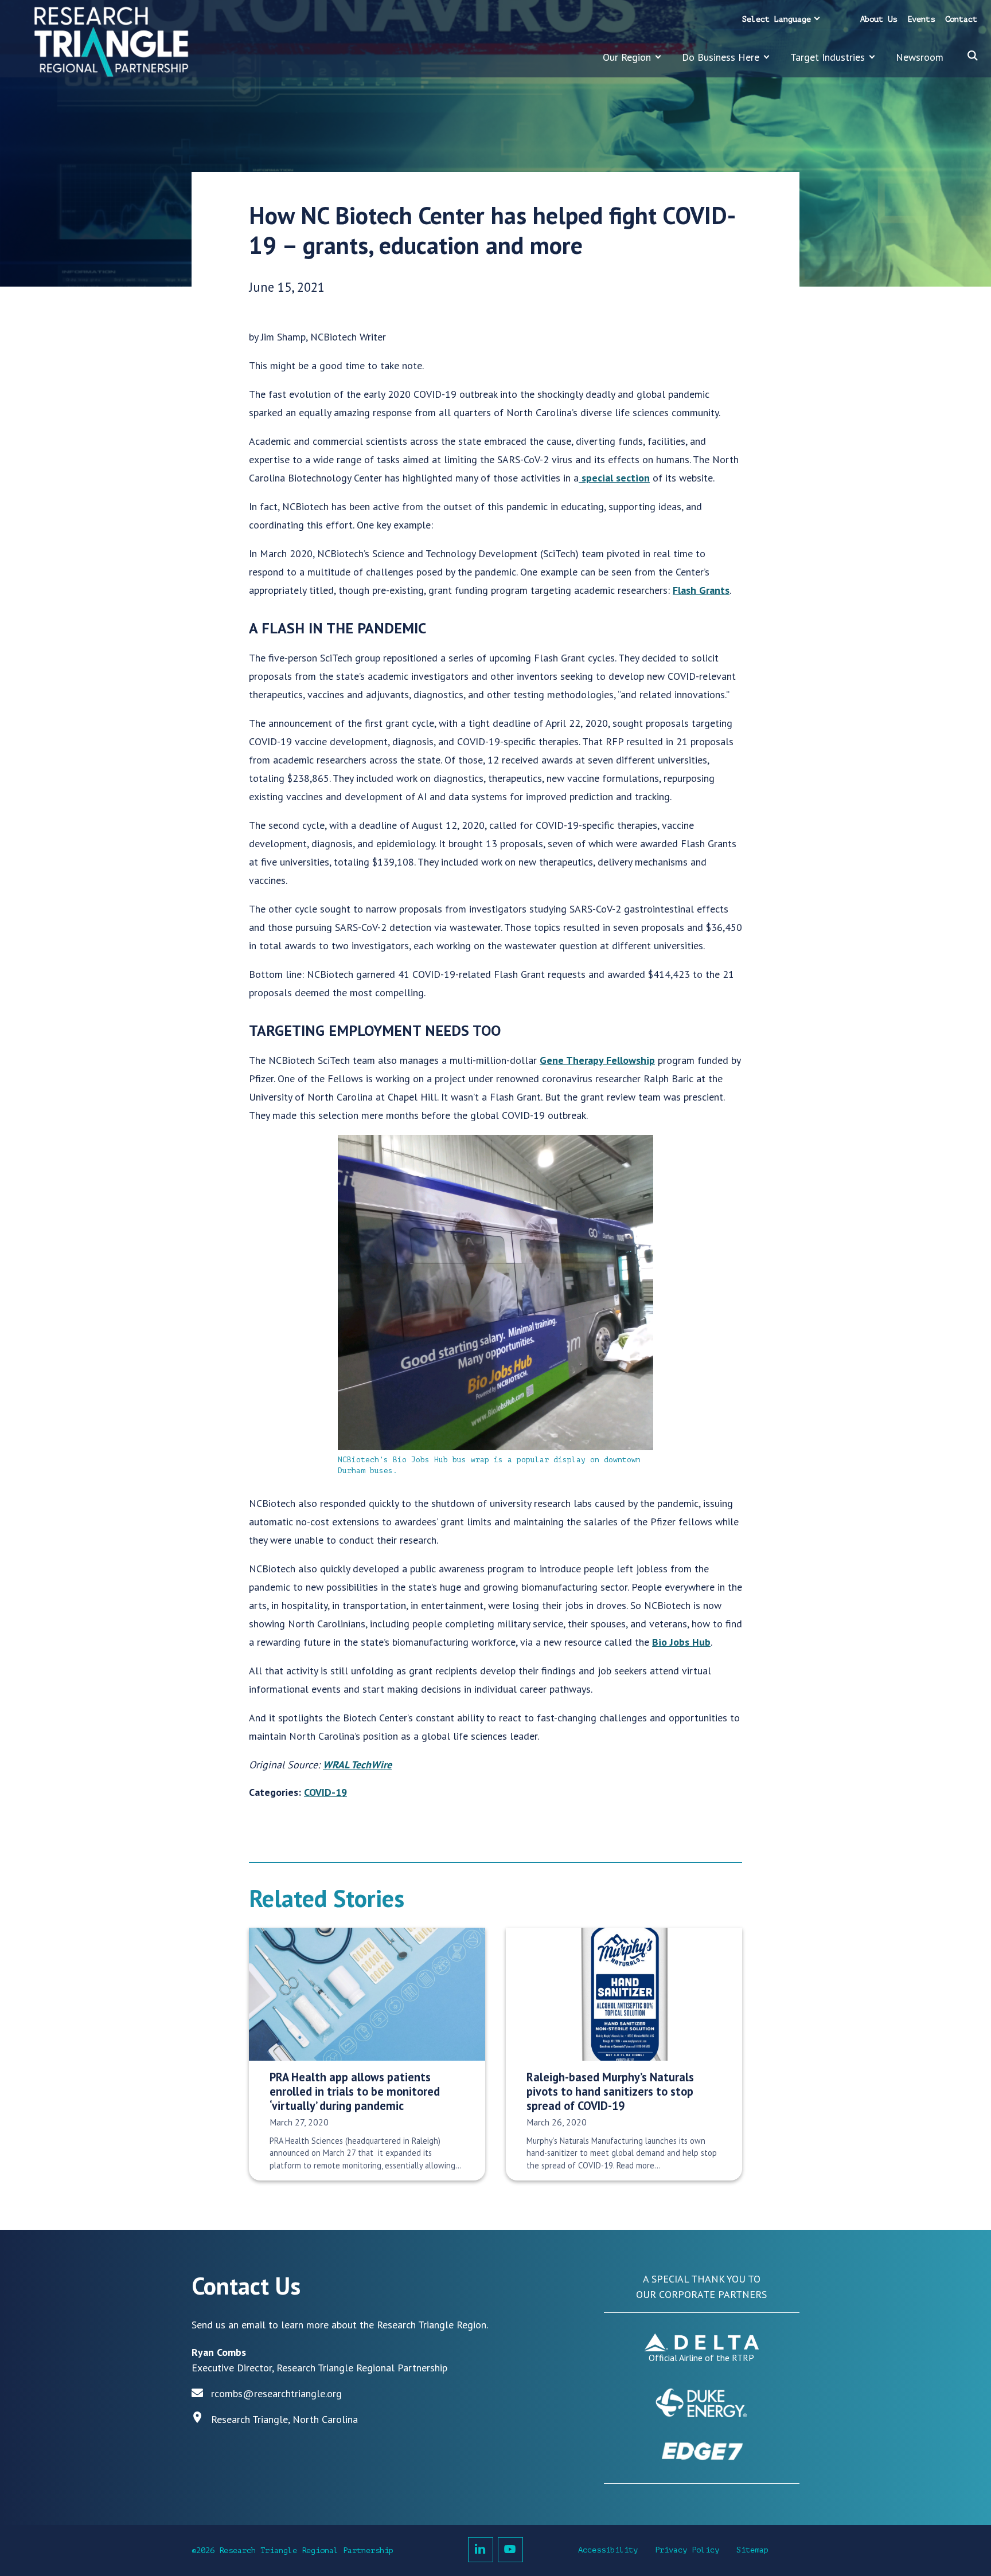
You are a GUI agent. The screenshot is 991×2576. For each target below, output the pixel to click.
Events (921, 19)
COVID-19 (325, 1792)
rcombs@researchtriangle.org (276, 2393)
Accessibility (608, 2550)
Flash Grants (701, 590)
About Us (879, 19)
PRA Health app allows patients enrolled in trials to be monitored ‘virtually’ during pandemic (355, 2092)
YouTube (510, 2550)
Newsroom (920, 57)
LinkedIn (481, 2550)
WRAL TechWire (357, 1765)
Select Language (777, 19)
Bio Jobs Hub (681, 1642)
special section (614, 478)
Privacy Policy (687, 2550)
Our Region (627, 57)
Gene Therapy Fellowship (597, 1060)
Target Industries (828, 57)
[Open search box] (973, 56)
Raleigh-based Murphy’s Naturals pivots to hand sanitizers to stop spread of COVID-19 (610, 2092)
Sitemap (752, 2550)
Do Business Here (721, 57)
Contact (961, 19)
